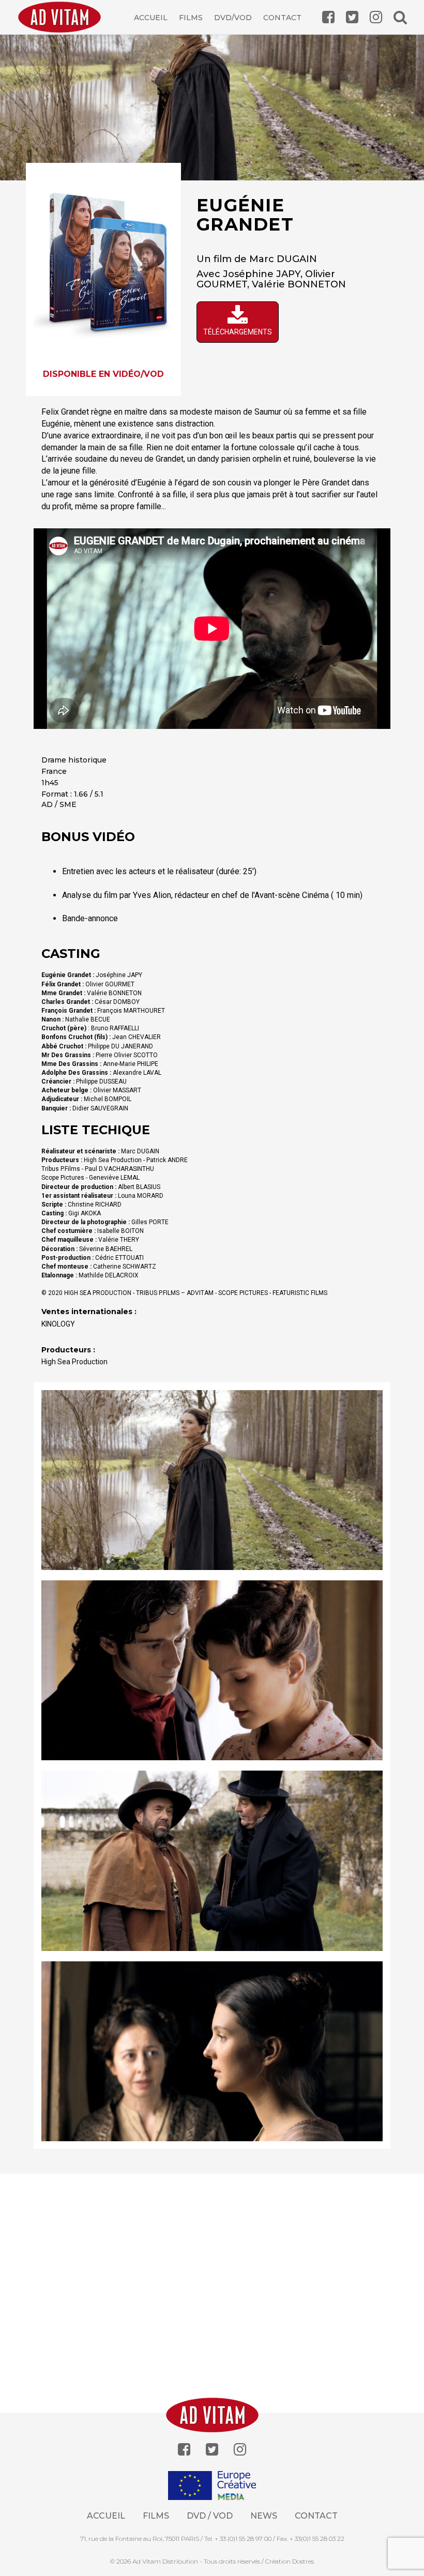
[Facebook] (184, 2450)
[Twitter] (212, 2450)
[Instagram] (240, 2450)
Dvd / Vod (210, 2516)
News (264, 2516)
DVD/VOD (233, 18)
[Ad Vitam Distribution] (63, 25)
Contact (282, 18)
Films (191, 18)
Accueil (151, 18)
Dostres (303, 2561)
